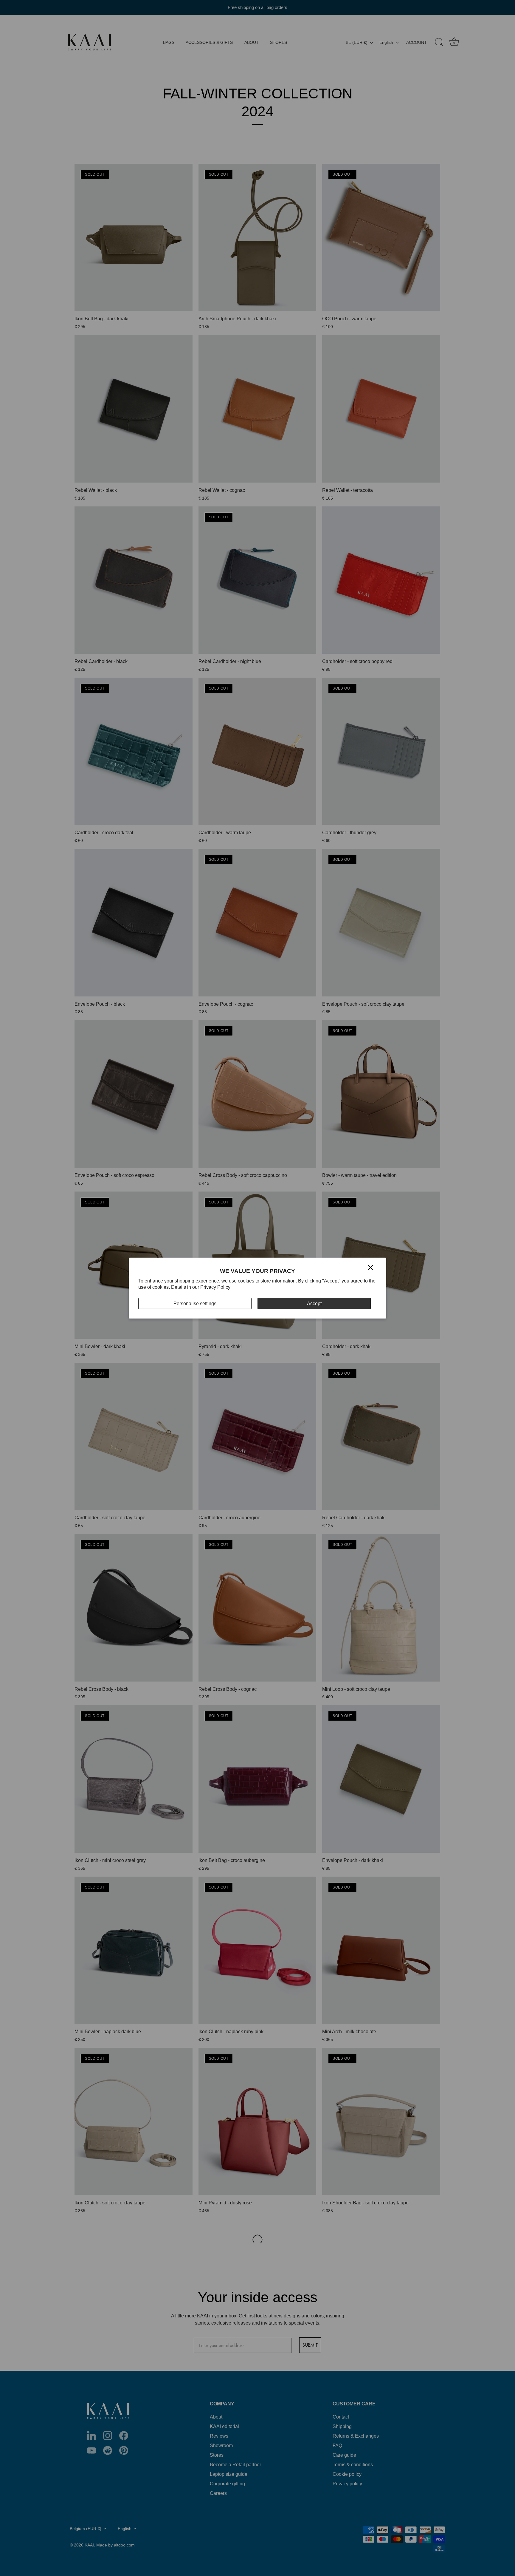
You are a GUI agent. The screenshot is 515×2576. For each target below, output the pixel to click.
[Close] (370, 1267)
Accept (314, 1303)
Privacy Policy (215, 1287)
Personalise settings (195, 1303)
